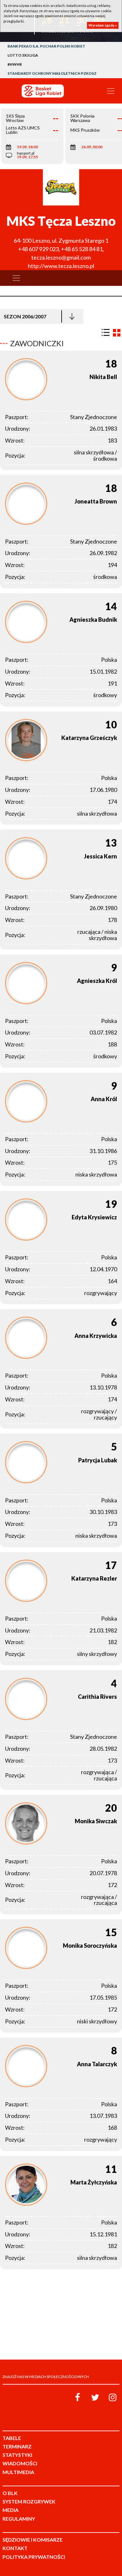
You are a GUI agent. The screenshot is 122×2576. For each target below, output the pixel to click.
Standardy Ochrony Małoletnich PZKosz (52, 73)
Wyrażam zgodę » (103, 25)
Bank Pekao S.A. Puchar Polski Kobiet (46, 46)
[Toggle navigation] (111, 91)
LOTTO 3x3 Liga (23, 55)
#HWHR (15, 64)
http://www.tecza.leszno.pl (61, 266)
